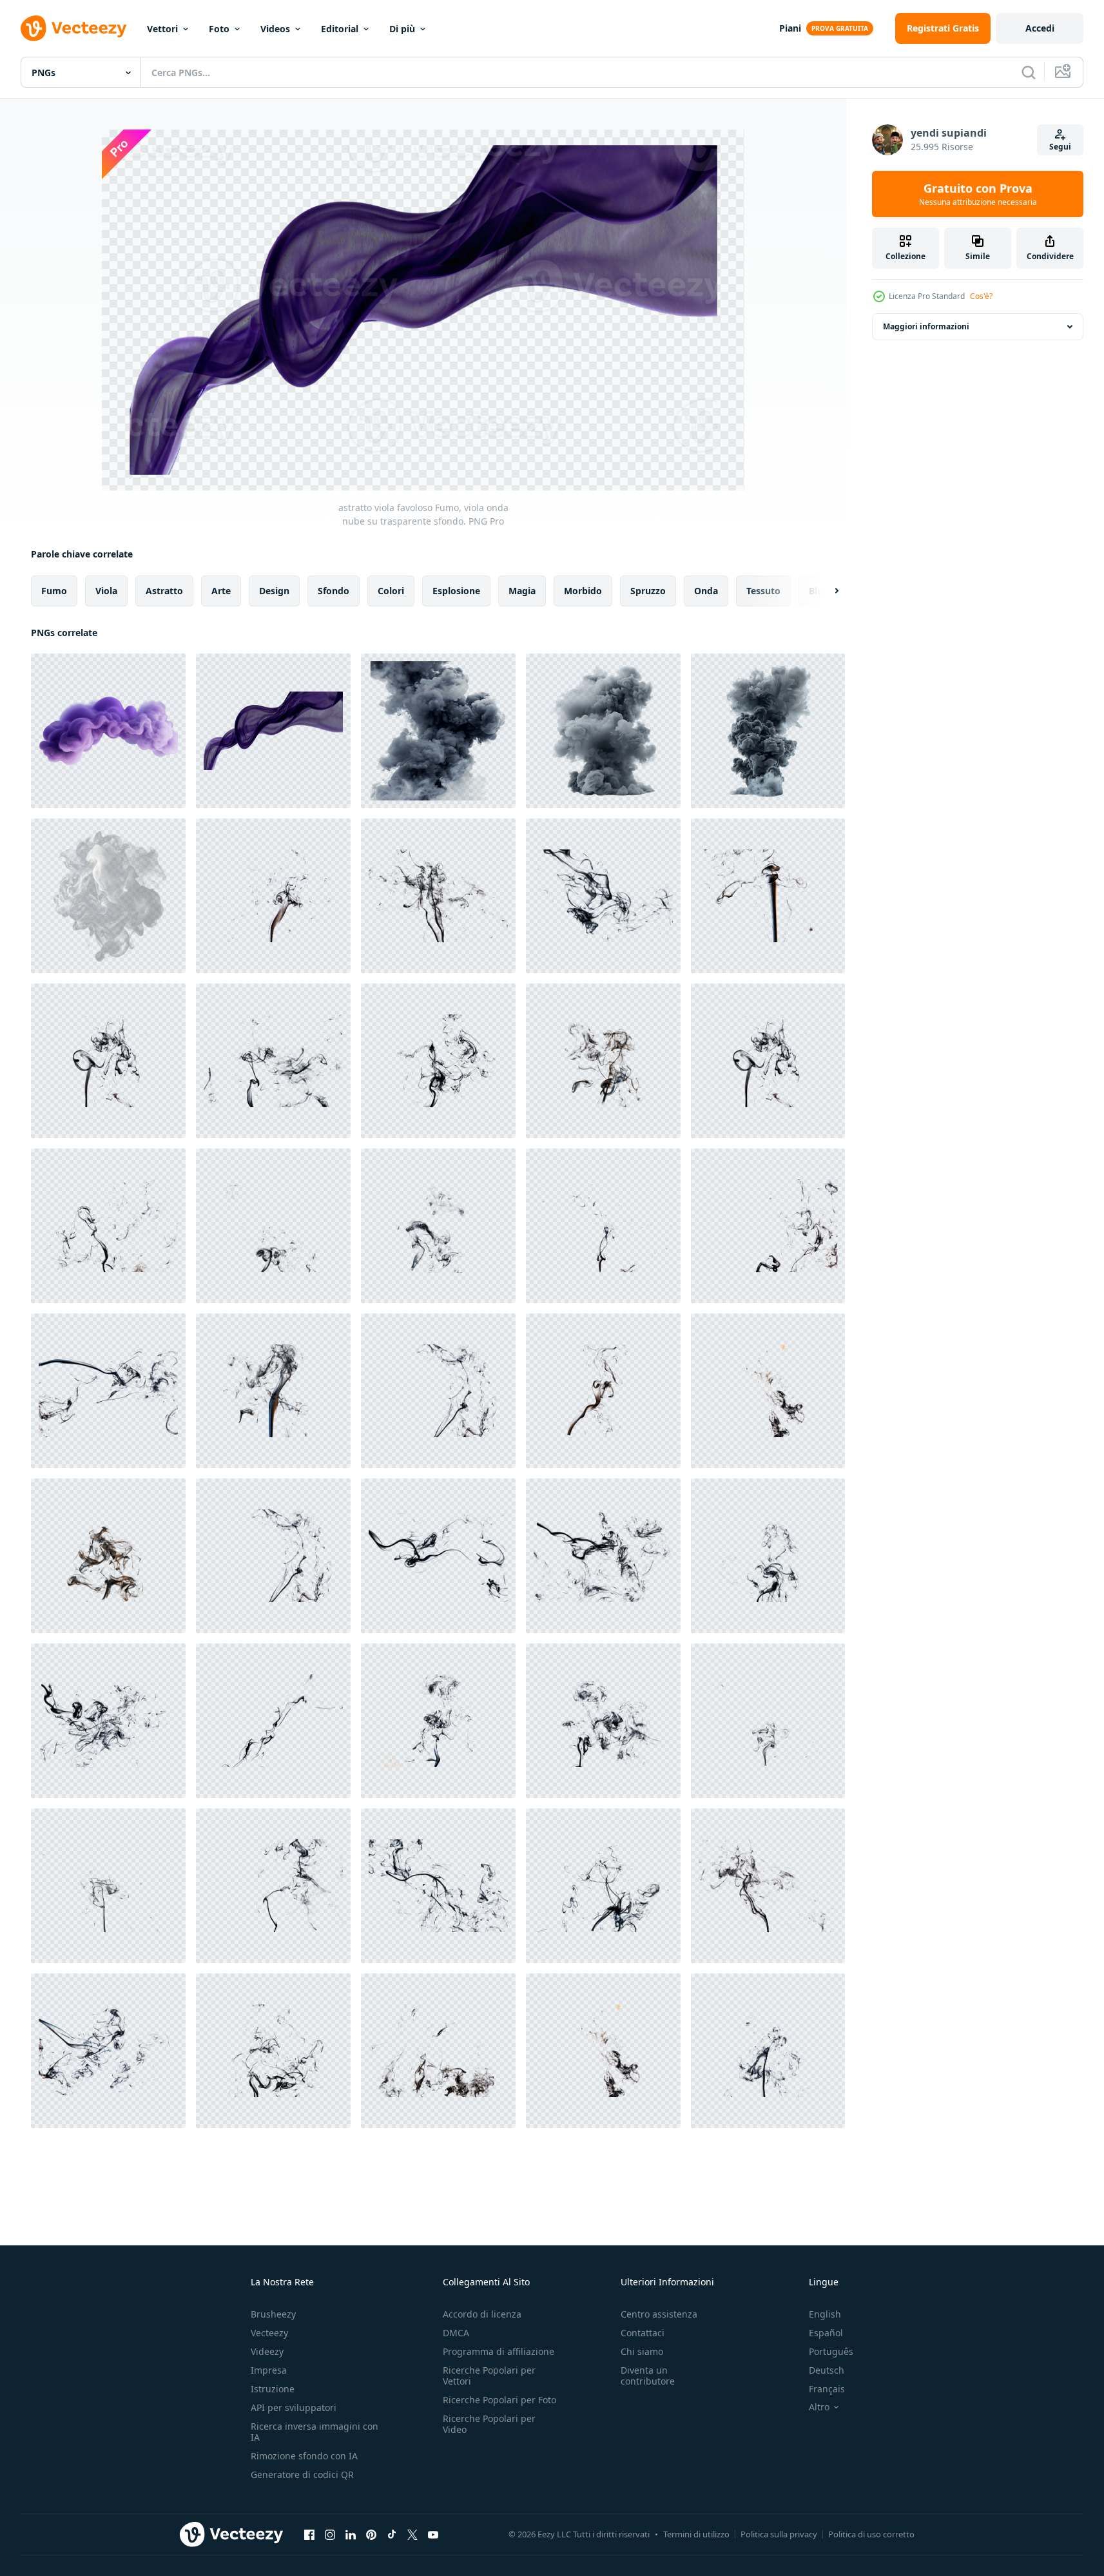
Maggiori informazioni (926, 326)
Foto (219, 29)
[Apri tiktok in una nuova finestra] (392, 2534)
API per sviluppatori (294, 2407)
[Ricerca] (1029, 72)
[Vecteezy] (73, 28)
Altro (819, 2407)
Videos (275, 29)
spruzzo (648, 591)
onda (706, 591)
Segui (1060, 147)
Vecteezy (269, 2333)
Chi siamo (642, 2351)
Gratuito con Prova (978, 194)
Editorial (340, 29)
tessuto (763, 591)
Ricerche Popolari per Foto (499, 2400)
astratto (164, 591)
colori (391, 591)
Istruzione (273, 2389)
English (825, 2314)
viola (106, 591)
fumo (54, 591)
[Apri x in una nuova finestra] (412, 2534)
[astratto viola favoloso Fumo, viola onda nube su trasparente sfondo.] (108, 731)
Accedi (1040, 28)
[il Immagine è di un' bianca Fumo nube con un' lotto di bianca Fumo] (108, 896)
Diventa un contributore (648, 2376)
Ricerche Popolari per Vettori (489, 2376)
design (274, 591)
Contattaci (643, 2333)
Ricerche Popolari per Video (489, 2424)
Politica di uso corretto (871, 2534)
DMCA (456, 2333)
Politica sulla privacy (779, 2534)
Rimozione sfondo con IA (304, 2456)
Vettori (162, 29)
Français (827, 2389)
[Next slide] (826, 591)
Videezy (267, 2351)
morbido (583, 591)
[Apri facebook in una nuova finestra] (309, 2534)
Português (831, 2351)
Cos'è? (981, 296)
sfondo (334, 591)
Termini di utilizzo (696, 2534)
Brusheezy (273, 2314)
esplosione (456, 591)
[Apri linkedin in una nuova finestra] (351, 2534)
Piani (790, 28)
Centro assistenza (659, 2314)
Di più (402, 29)
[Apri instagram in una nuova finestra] (330, 2534)
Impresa (269, 2370)
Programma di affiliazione (499, 2351)
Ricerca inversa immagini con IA (315, 2432)
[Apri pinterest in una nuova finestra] (371, 2534)
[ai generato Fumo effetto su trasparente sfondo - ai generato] (438, 731)
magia (522, 591)
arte (221, 591)
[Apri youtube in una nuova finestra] (433, 2534)
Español (826, 2333)
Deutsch (827, 2370)
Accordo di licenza (482, 2314)
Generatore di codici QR (302, 2474)
